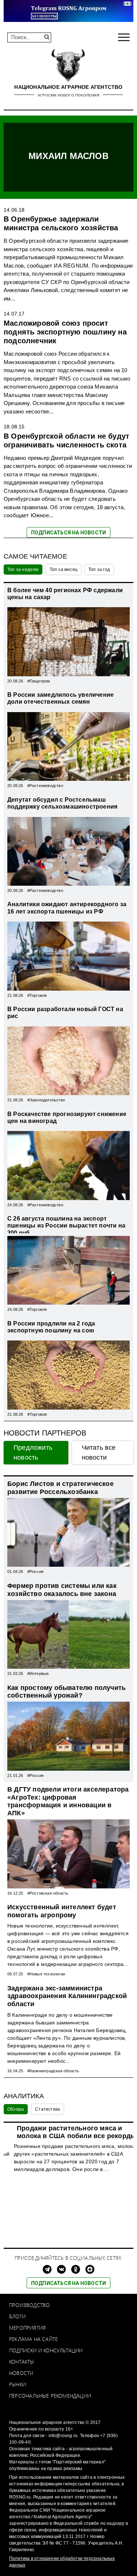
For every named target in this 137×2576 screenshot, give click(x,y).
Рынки (18, 2384)
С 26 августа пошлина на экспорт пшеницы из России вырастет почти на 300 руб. (66, 1225)
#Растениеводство (45, 786)
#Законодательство (46, 1100)
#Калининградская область (53, 2071)
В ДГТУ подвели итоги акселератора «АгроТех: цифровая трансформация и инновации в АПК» (68, 1801)
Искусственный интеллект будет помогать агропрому (62, 1911)
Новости (21, 2373)
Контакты (22, 2362)
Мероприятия (27, 2328)
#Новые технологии (46, 1974)
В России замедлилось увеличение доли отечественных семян (60, 698)
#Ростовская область (48, 1893)
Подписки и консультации (46, 2350)
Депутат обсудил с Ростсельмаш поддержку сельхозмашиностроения (62, 803)
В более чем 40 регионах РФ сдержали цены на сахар (65, 594)
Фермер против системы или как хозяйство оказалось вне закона (62, 1590)
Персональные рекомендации (50, 2396)
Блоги (17, 2316)
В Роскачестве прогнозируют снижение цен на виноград (67, 1117)
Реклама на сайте (33, 2339)
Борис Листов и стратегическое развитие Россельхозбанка (60, 1488)
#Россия (35, 1571)
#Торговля (37, 995)
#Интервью (38, 1673)
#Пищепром (39, 681)
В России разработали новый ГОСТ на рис (65, 1013)
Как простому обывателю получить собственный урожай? (66, 1692)
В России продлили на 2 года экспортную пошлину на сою (51, 1327)
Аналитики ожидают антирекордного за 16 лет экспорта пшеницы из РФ (67, 908)
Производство (29, 2305)
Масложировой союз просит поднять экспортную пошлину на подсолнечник (65, 332)
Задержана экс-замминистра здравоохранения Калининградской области (67, 1996)
